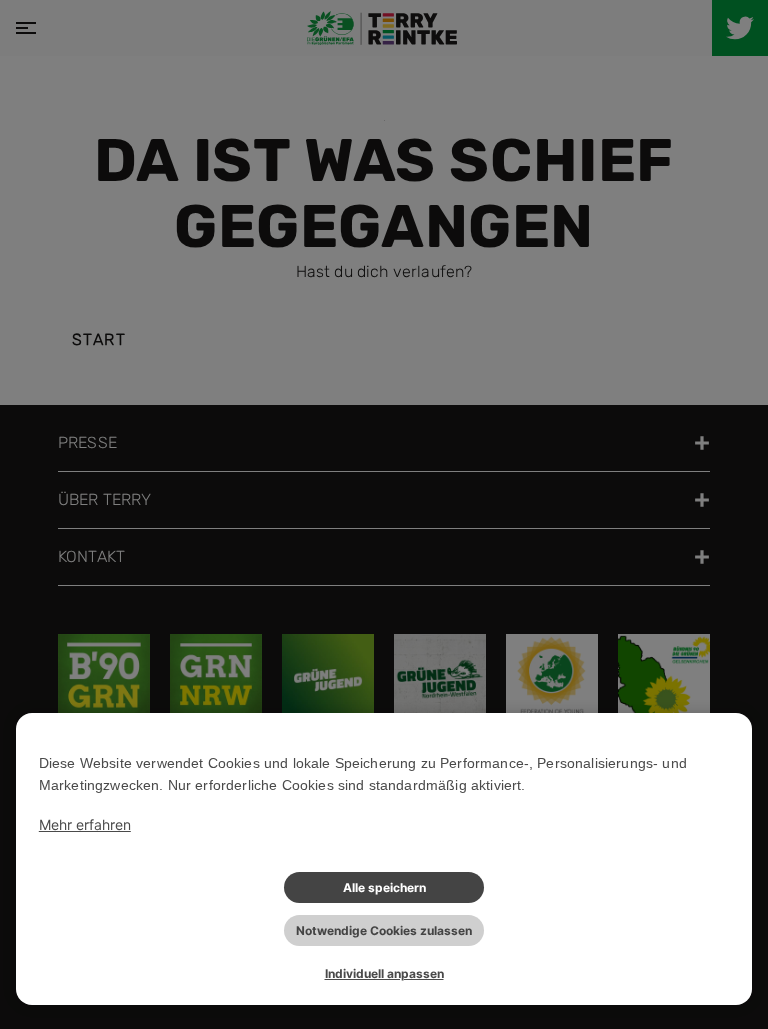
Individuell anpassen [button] (384, 973)
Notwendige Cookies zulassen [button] (384, 930)
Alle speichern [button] (384, 887)
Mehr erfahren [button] (85, 824)
